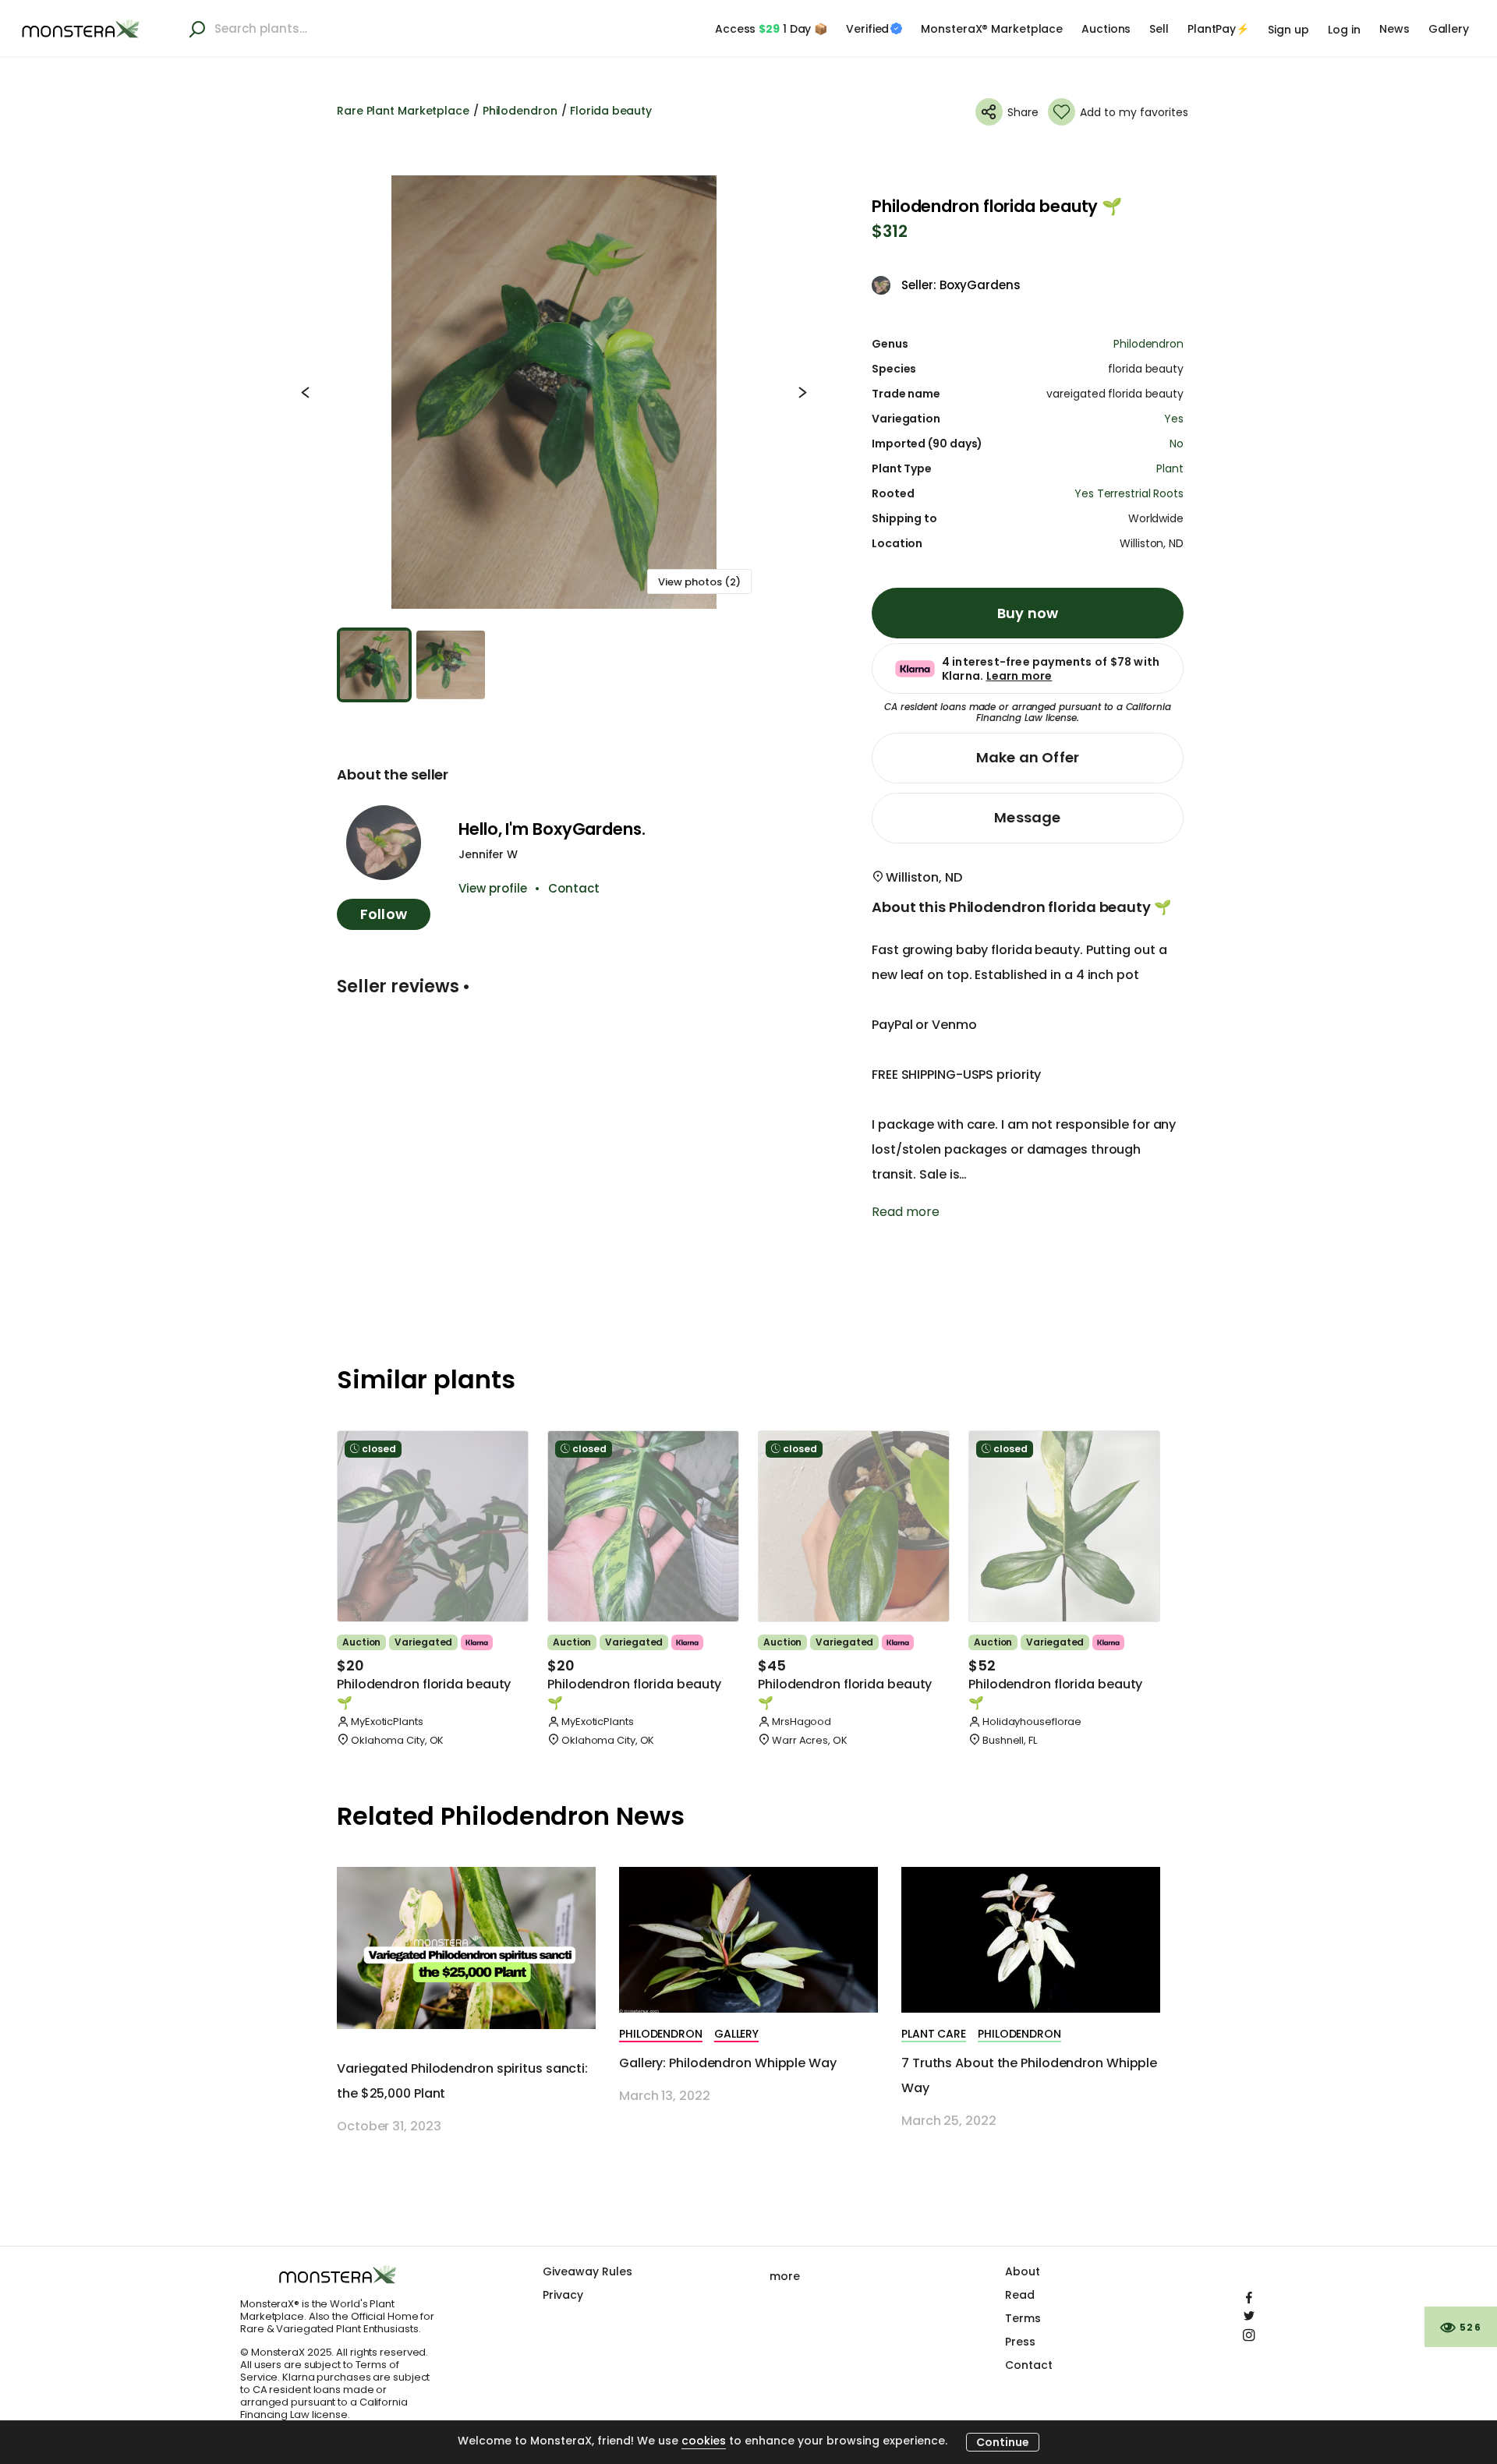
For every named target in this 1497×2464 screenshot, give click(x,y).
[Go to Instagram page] (1249, 2331)
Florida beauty (611, 111)
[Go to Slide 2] (451, 665)
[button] (554, 392)
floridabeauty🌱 (424, 1693)
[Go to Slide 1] (374, 665)
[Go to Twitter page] (1249, 2313)
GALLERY (736, 2034)
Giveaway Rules (587, 2271)
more (785, 2276)
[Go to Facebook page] (1249, 2294)
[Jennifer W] (384, 843)
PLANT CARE (934, 2034)
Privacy (563, 2295)
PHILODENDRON (661, 2034)
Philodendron (520, 111)
